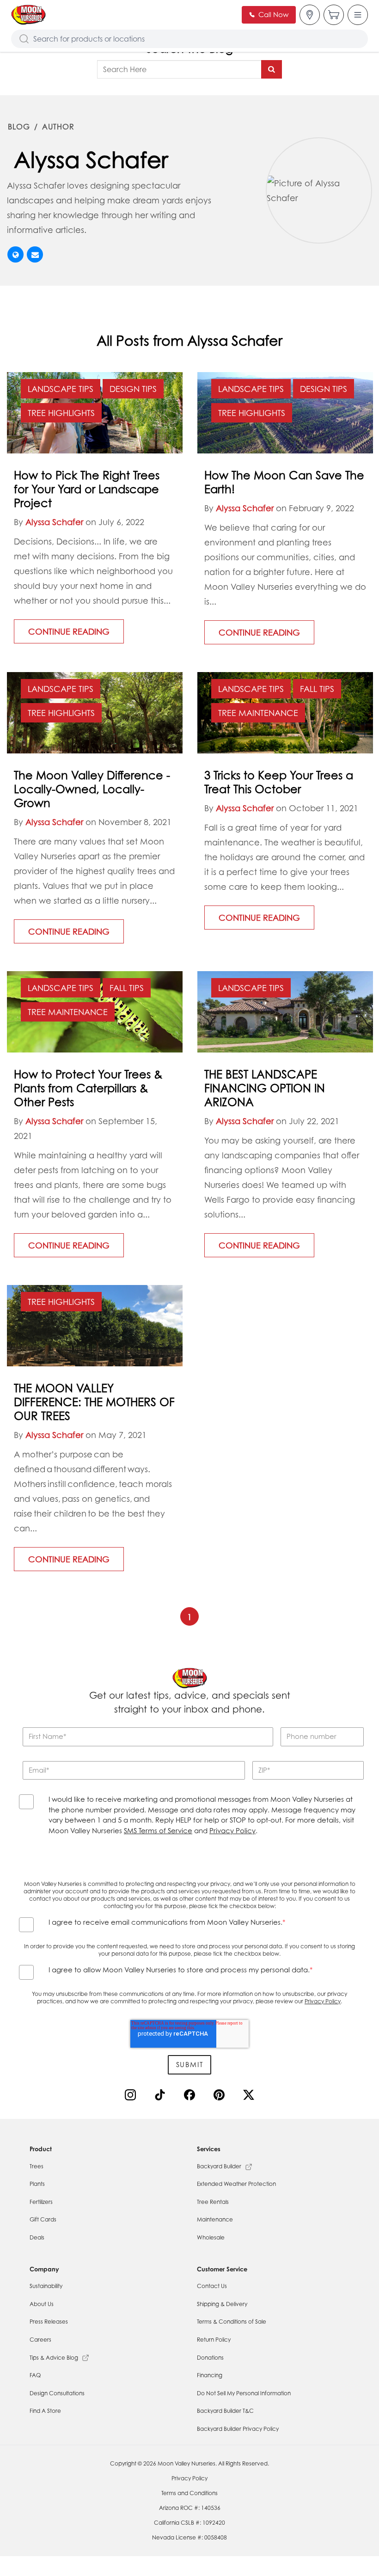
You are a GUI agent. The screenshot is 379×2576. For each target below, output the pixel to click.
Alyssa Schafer (54, 522)
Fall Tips (317, 689)
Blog (19, 127)
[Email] (35, 254)
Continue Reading (69, 631)
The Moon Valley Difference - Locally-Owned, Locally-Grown (92, 789)
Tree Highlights (61, 413)
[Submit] (272, 69)
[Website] (15, 254)
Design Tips (133, 389)
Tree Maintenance (258, 713)
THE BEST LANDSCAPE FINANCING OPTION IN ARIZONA (265, 1088)
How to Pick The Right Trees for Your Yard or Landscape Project (87, 489)
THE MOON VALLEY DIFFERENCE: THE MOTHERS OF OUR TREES (94, 1402)
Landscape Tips (61, 389)
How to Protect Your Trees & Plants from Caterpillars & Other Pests (88, 1088)
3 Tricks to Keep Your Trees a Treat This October (279, 782)
